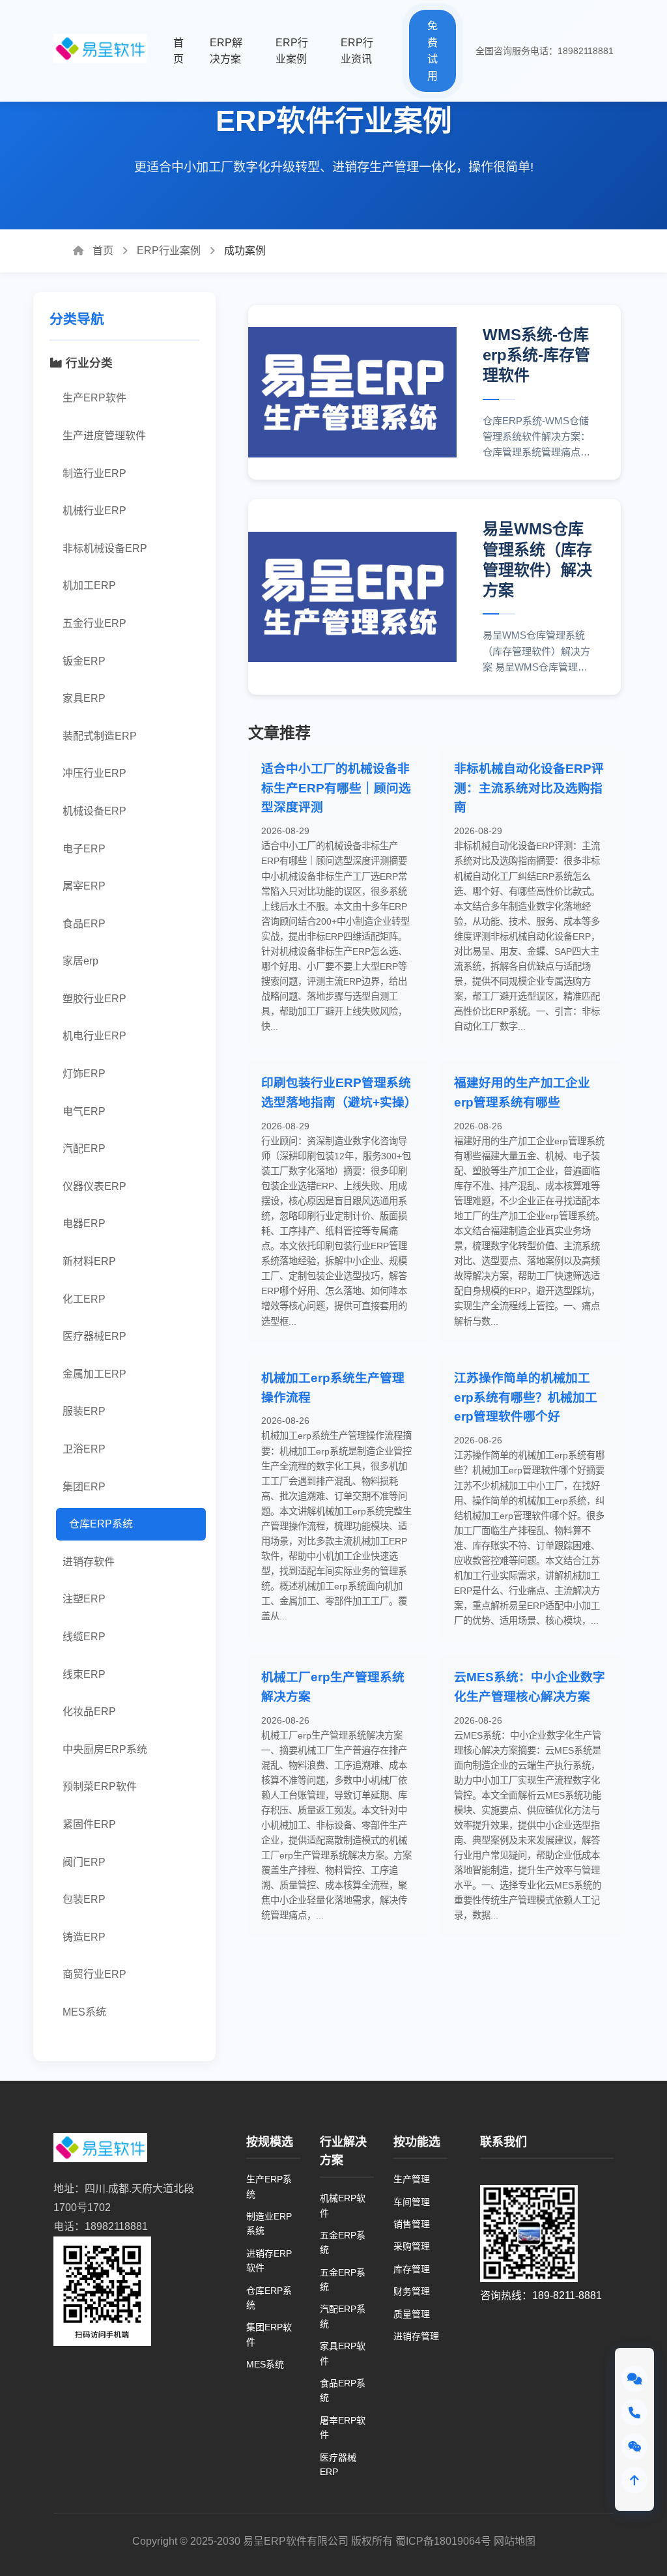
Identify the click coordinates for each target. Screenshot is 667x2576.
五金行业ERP (94, 623)
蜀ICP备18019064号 (443, 2541)
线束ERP (84, 1674)
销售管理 (412, 2224)
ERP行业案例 (169, 251)
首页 (102, 251)
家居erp (80, 961)
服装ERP (84, 1411)
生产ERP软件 (94, 398)
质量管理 (412, 2314)
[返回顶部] (634, 2480)
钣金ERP (84, 661)
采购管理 (412, 2246)
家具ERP (84, 698)
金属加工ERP (94, 1374)
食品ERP (84, 924)
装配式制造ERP (100, 736)
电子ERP (84, 849)
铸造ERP (84, 1937)
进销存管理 (416, 2336)
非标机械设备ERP (105, 548)
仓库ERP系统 (101, 1524)
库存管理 (412, 2269)
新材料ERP (89, 1261)
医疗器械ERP (94, 1336)
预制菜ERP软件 (100, 1787)
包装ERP (84, 1899)
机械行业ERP (94, 511)
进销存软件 (89, 1562)
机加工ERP (89, 586)
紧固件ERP (89, 1824)
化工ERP (84, 1299)
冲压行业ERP (94, 773)
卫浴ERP (84, 1449)
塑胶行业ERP (94, 999)
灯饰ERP (84, 1074)
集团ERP (84, 1487)
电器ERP (84, 1223)
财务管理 (412, 2291)
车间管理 (412, 2202)
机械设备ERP (94, 811)
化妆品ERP (89, 1712)
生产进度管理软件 (104, 436)
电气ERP (84, 1111)
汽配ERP (84, 1149)
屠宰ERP (84, 886)
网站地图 (515, 2541)
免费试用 (433, 51)
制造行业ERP (94, 473)
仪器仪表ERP (94, 1186)
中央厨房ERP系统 (105, 1749)
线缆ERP (84, 1637)
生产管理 (412, 2179)
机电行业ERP (94, 1036)
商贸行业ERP (94, 1974)
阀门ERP (84, 1862)
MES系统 (84, 2012)
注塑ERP (84, 1599)
